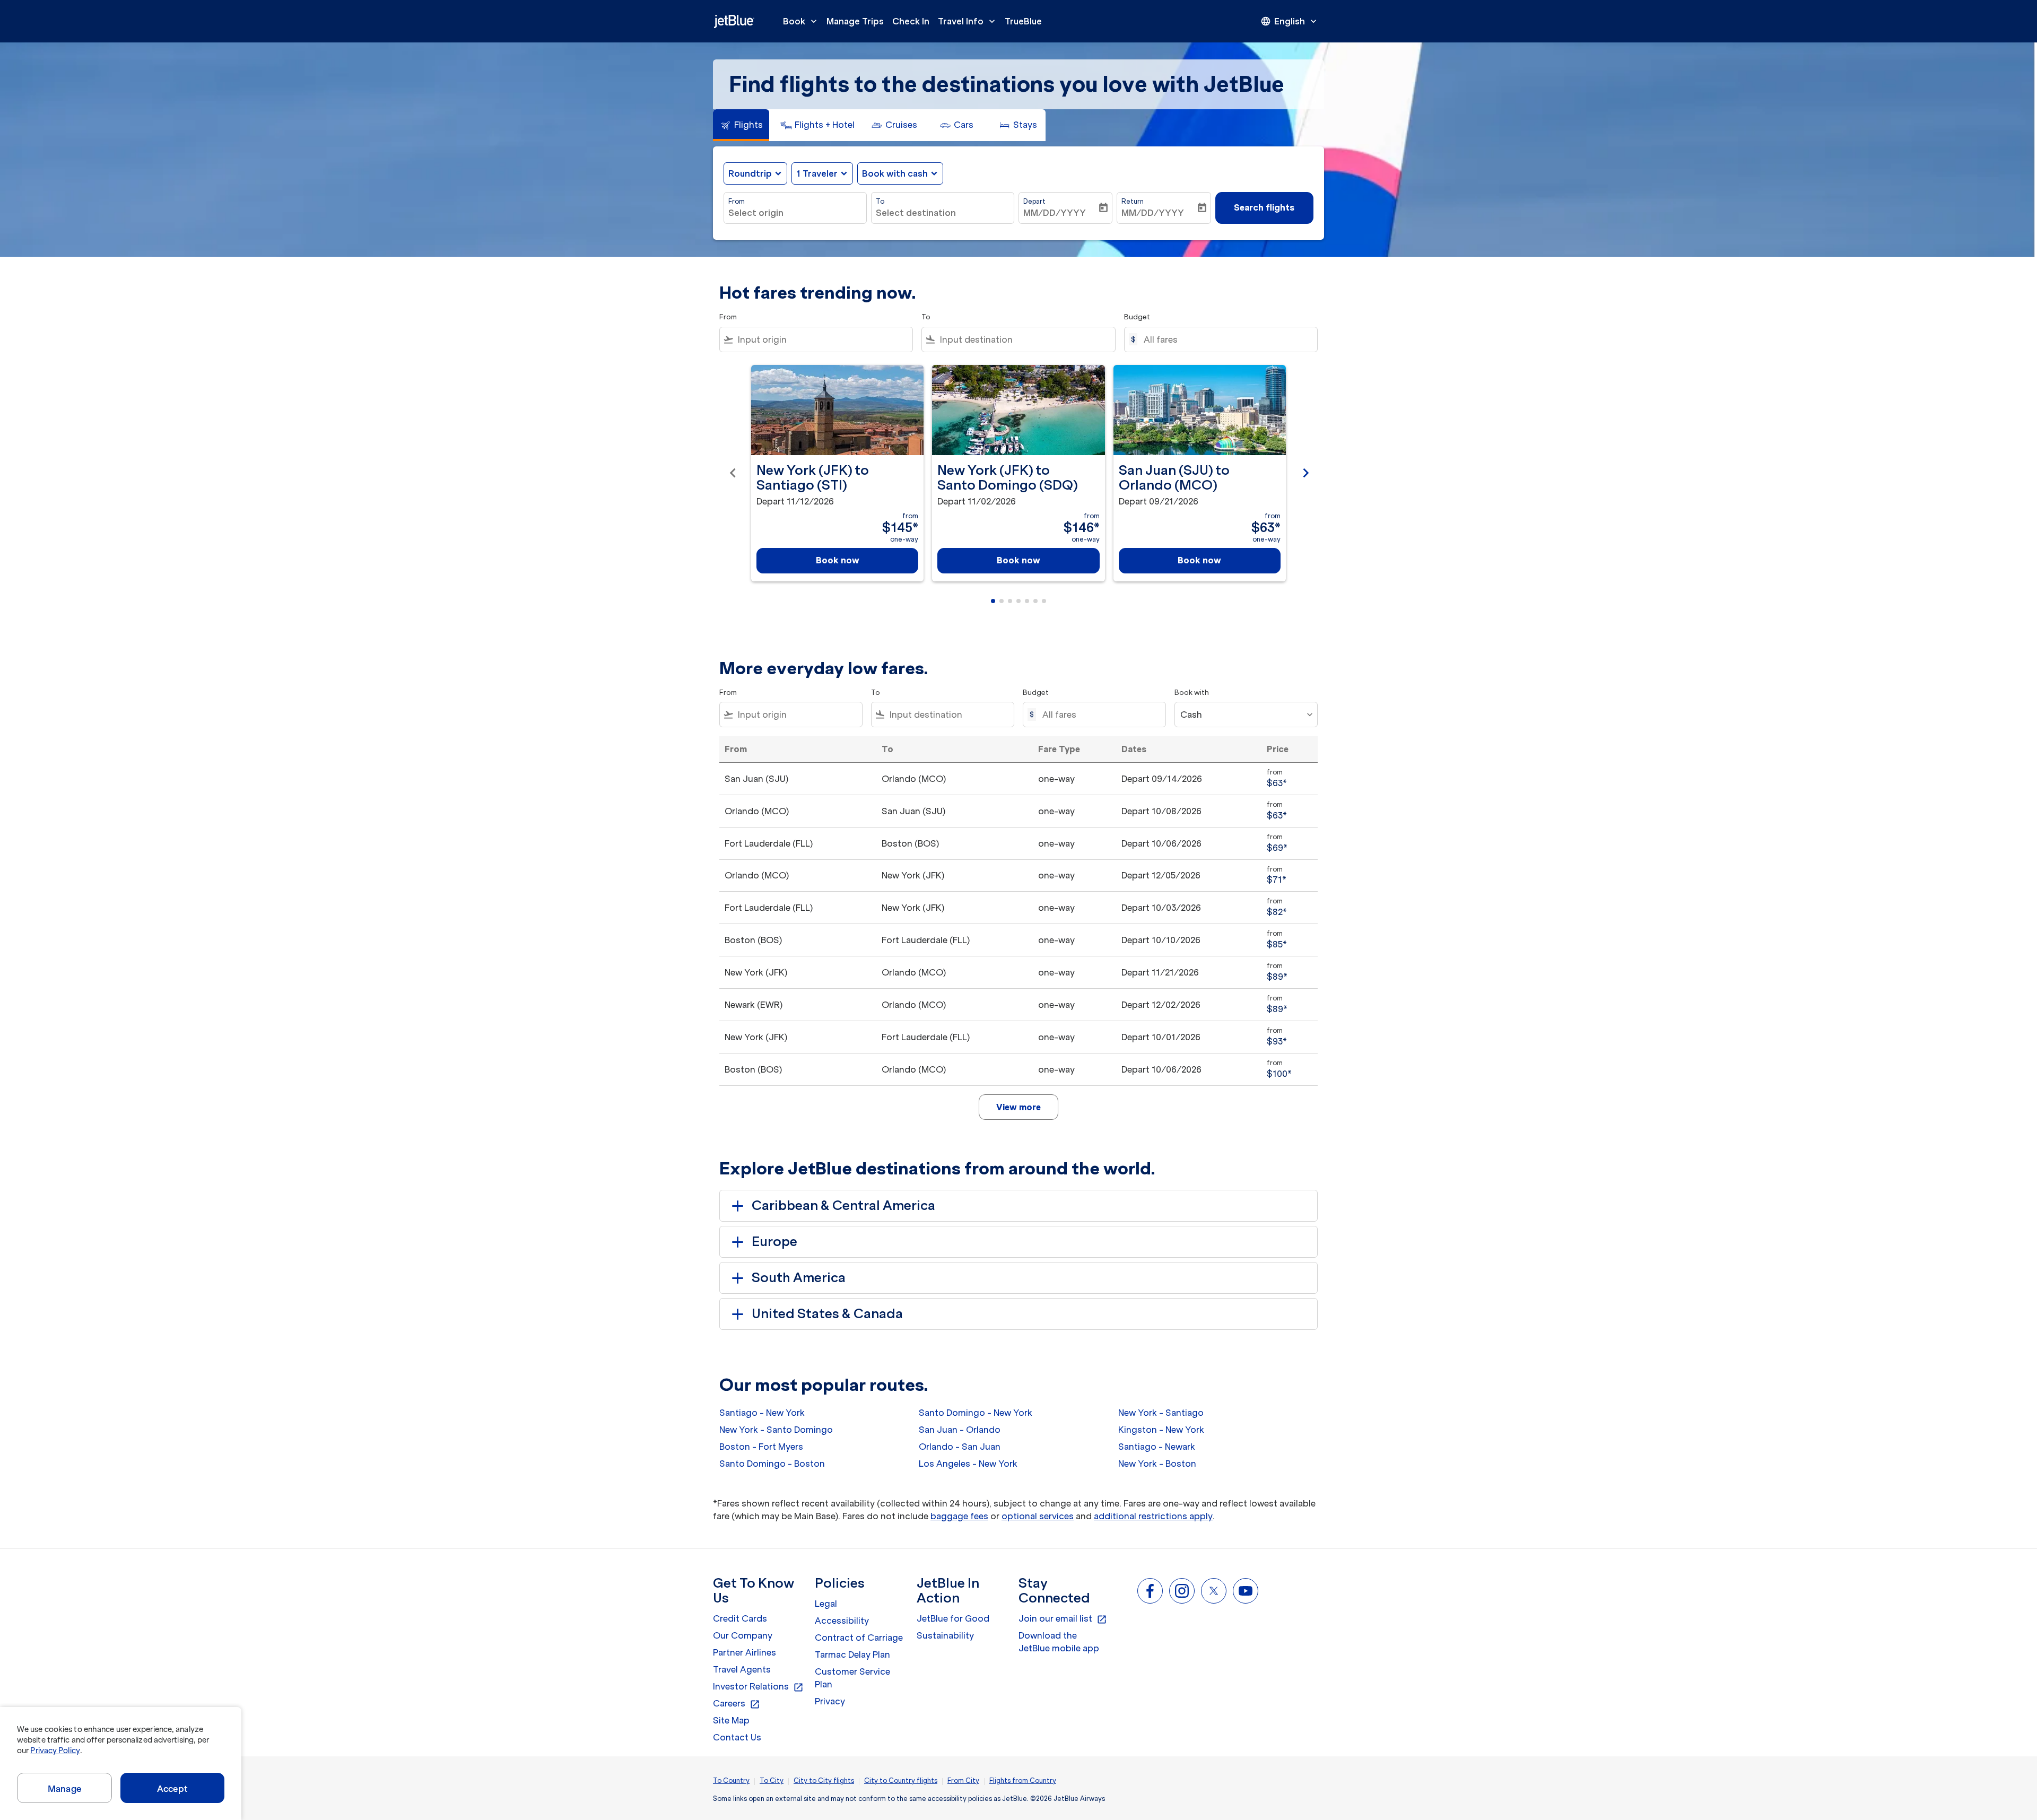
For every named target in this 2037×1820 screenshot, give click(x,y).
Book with (1192, 693)
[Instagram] (1182, 1591)
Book (801, 21)
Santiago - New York (762, 1413)
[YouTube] (1246, 1591)
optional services (1038, 1516)
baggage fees (959, 1516)
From (737, 201)
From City (963, 1780)
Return (1133, 201)
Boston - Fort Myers (761, 1447)
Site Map (731, 1720)
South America (799, 1278)
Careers (737, 1704)
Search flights (1264, 207)
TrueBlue (1023, 21)
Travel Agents (742, 1669)
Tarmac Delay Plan (852, 1654)
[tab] (741, 125)
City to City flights (824, 1780)
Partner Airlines (745, 1652)
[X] (1214, 1591)
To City (772, 1780)
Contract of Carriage (859, 1638)
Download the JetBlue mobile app (1059, 1642)
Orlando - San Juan (960, 1447)
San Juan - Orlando (960, 1430)
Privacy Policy (55, 1751)
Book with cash (895, 173)
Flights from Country (1023, 1780)
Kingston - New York (1161, 1430)
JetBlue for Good (953, 1618)
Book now (838, 560)
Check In (911, 21)
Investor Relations (758, 1687)
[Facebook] (1150, 1591)
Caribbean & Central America (843, 1205)
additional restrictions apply (1153, 1516)
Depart (1034, 201)
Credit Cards (740, 1618)
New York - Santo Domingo (776, 1430)
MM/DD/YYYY (1055, 213)
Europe (774, 1242)
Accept (172, 1789)
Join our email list (1063, 1619)
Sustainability (945, 1635)
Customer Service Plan (852, 1678)
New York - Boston (1157, 1464)
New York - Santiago (1161, 1413)
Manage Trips (855, 21)
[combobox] (795, 213)
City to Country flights (901, 1780)
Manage (64, 1789)
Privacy (830, 1701)
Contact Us (737, 1737)
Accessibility (842, 1621)
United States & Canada (827, 1314)
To (880, 201)
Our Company (743, 1635)
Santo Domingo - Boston (772, 1464)
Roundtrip (750, 173)
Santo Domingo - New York (976, 1413)
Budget (1137, 317)
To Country (731, 1780)
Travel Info (968, 21)
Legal (826, 1604)
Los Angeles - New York (968, 1464)
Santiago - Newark (1157, 1447)
